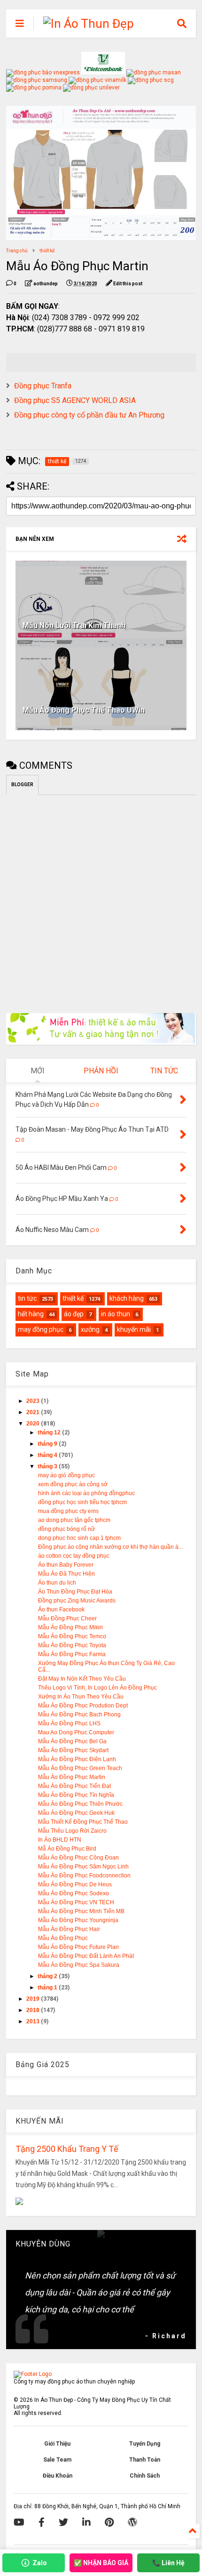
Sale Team (57, 2460)
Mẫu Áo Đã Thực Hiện (66, 1574)
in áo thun (116, 1314)
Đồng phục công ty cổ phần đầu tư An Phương (89, 415)
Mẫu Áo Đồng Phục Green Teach (80, 1768)
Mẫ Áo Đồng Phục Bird (67, 1849)
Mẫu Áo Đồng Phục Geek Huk (76, 1813)
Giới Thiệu (57, 2444)
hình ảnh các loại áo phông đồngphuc (86, 1493)
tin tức (27, 1298)
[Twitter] (63, 2522)
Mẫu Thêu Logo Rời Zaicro (72, 1831)
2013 (34, 2021)
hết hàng (31, 1314)
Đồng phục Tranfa (43, 386)
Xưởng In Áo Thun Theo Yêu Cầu (81, 1697)
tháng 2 (48, 1976)
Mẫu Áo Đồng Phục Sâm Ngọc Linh (83, 1867)
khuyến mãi (134, 1329)
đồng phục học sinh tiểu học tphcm (82, 1502)
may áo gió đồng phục (66, 1475)
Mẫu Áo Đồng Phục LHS (69, 1723)
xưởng (90, 1329)
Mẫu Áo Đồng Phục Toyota (72, 1645)
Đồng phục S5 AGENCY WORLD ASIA (75, 400)
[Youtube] (19, 2522)
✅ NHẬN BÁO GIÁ (101, 2563)
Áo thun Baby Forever (66, 1565)
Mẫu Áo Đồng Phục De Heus (75, 1884)
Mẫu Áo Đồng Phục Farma (72, 1654)
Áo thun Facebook (61, 1610)
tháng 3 (48, 1466)
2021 (34, 1412)
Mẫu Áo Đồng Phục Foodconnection (84, 1876)
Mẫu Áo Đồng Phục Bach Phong (79, 1715)
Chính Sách (145, 2476)
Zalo (40, 2563)
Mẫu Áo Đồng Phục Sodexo (74, 1893)
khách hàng (127, 1298)
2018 (34, 2010)
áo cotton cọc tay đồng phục (74, 1556)
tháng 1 (48, 1988)
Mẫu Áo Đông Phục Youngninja (78, 1920)
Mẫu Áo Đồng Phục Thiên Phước (80, 1804)
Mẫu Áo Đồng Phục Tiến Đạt (74, 1786)
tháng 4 (48, 1455)
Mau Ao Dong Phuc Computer (76, 1732)
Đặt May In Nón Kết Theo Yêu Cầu (82, 1679)
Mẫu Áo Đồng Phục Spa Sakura (79, 1965)
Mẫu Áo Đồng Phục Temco (72, 1636)
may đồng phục (41, 1329)
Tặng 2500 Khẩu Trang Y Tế (67, 2149)
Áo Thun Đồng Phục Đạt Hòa (75, 1592)
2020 (34, 1424)
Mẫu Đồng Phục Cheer (67, 1618)
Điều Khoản (58, 2476)
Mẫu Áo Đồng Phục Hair (69, 1929)
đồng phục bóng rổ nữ (66, 1529)
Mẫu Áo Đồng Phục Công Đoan (78, 1858)
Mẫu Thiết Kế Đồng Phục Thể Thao (83, 1822)
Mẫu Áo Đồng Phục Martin (72, 1777)
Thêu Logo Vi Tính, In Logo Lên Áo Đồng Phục (97, 1688)
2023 (34, 1401)
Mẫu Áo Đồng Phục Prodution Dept (83, 1706)
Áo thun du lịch (57, 1583)
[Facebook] (42, 2522)
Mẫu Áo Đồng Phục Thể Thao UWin (84, 710)
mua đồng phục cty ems (68, 1511)
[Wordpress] (132, 2522)
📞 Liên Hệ (168, 2563)
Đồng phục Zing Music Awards (77, 1601)
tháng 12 (50, 1433)
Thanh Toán (145, 2460)
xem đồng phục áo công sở (73, 1484)
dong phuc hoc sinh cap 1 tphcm (79, 1538)
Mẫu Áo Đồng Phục (63, 1938)
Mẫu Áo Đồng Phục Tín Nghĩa (76, 1795)
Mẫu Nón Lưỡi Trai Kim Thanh (74, 625)
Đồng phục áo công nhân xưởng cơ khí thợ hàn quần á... (110, 1547)
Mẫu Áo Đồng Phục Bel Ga (72, 1741)
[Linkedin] (86, 2522)
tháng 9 (48, 1444)
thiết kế (47, 251)
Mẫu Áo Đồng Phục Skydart (73, 1750)
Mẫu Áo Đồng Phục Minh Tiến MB (81, 1911)
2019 (34, 1999)
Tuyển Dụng (145, 2444)
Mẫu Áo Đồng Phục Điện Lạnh (77, 1759)
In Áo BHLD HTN (60, 1840)
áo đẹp (74, 1314)
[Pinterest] (109, 2522)
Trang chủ (17, 251)
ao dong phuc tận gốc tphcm (74, 1520)
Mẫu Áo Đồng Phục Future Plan (78, 1947)
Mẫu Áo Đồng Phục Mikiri (70, 1627)
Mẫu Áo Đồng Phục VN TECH (76, 1902)
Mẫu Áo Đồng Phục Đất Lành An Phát (86, 1956)
